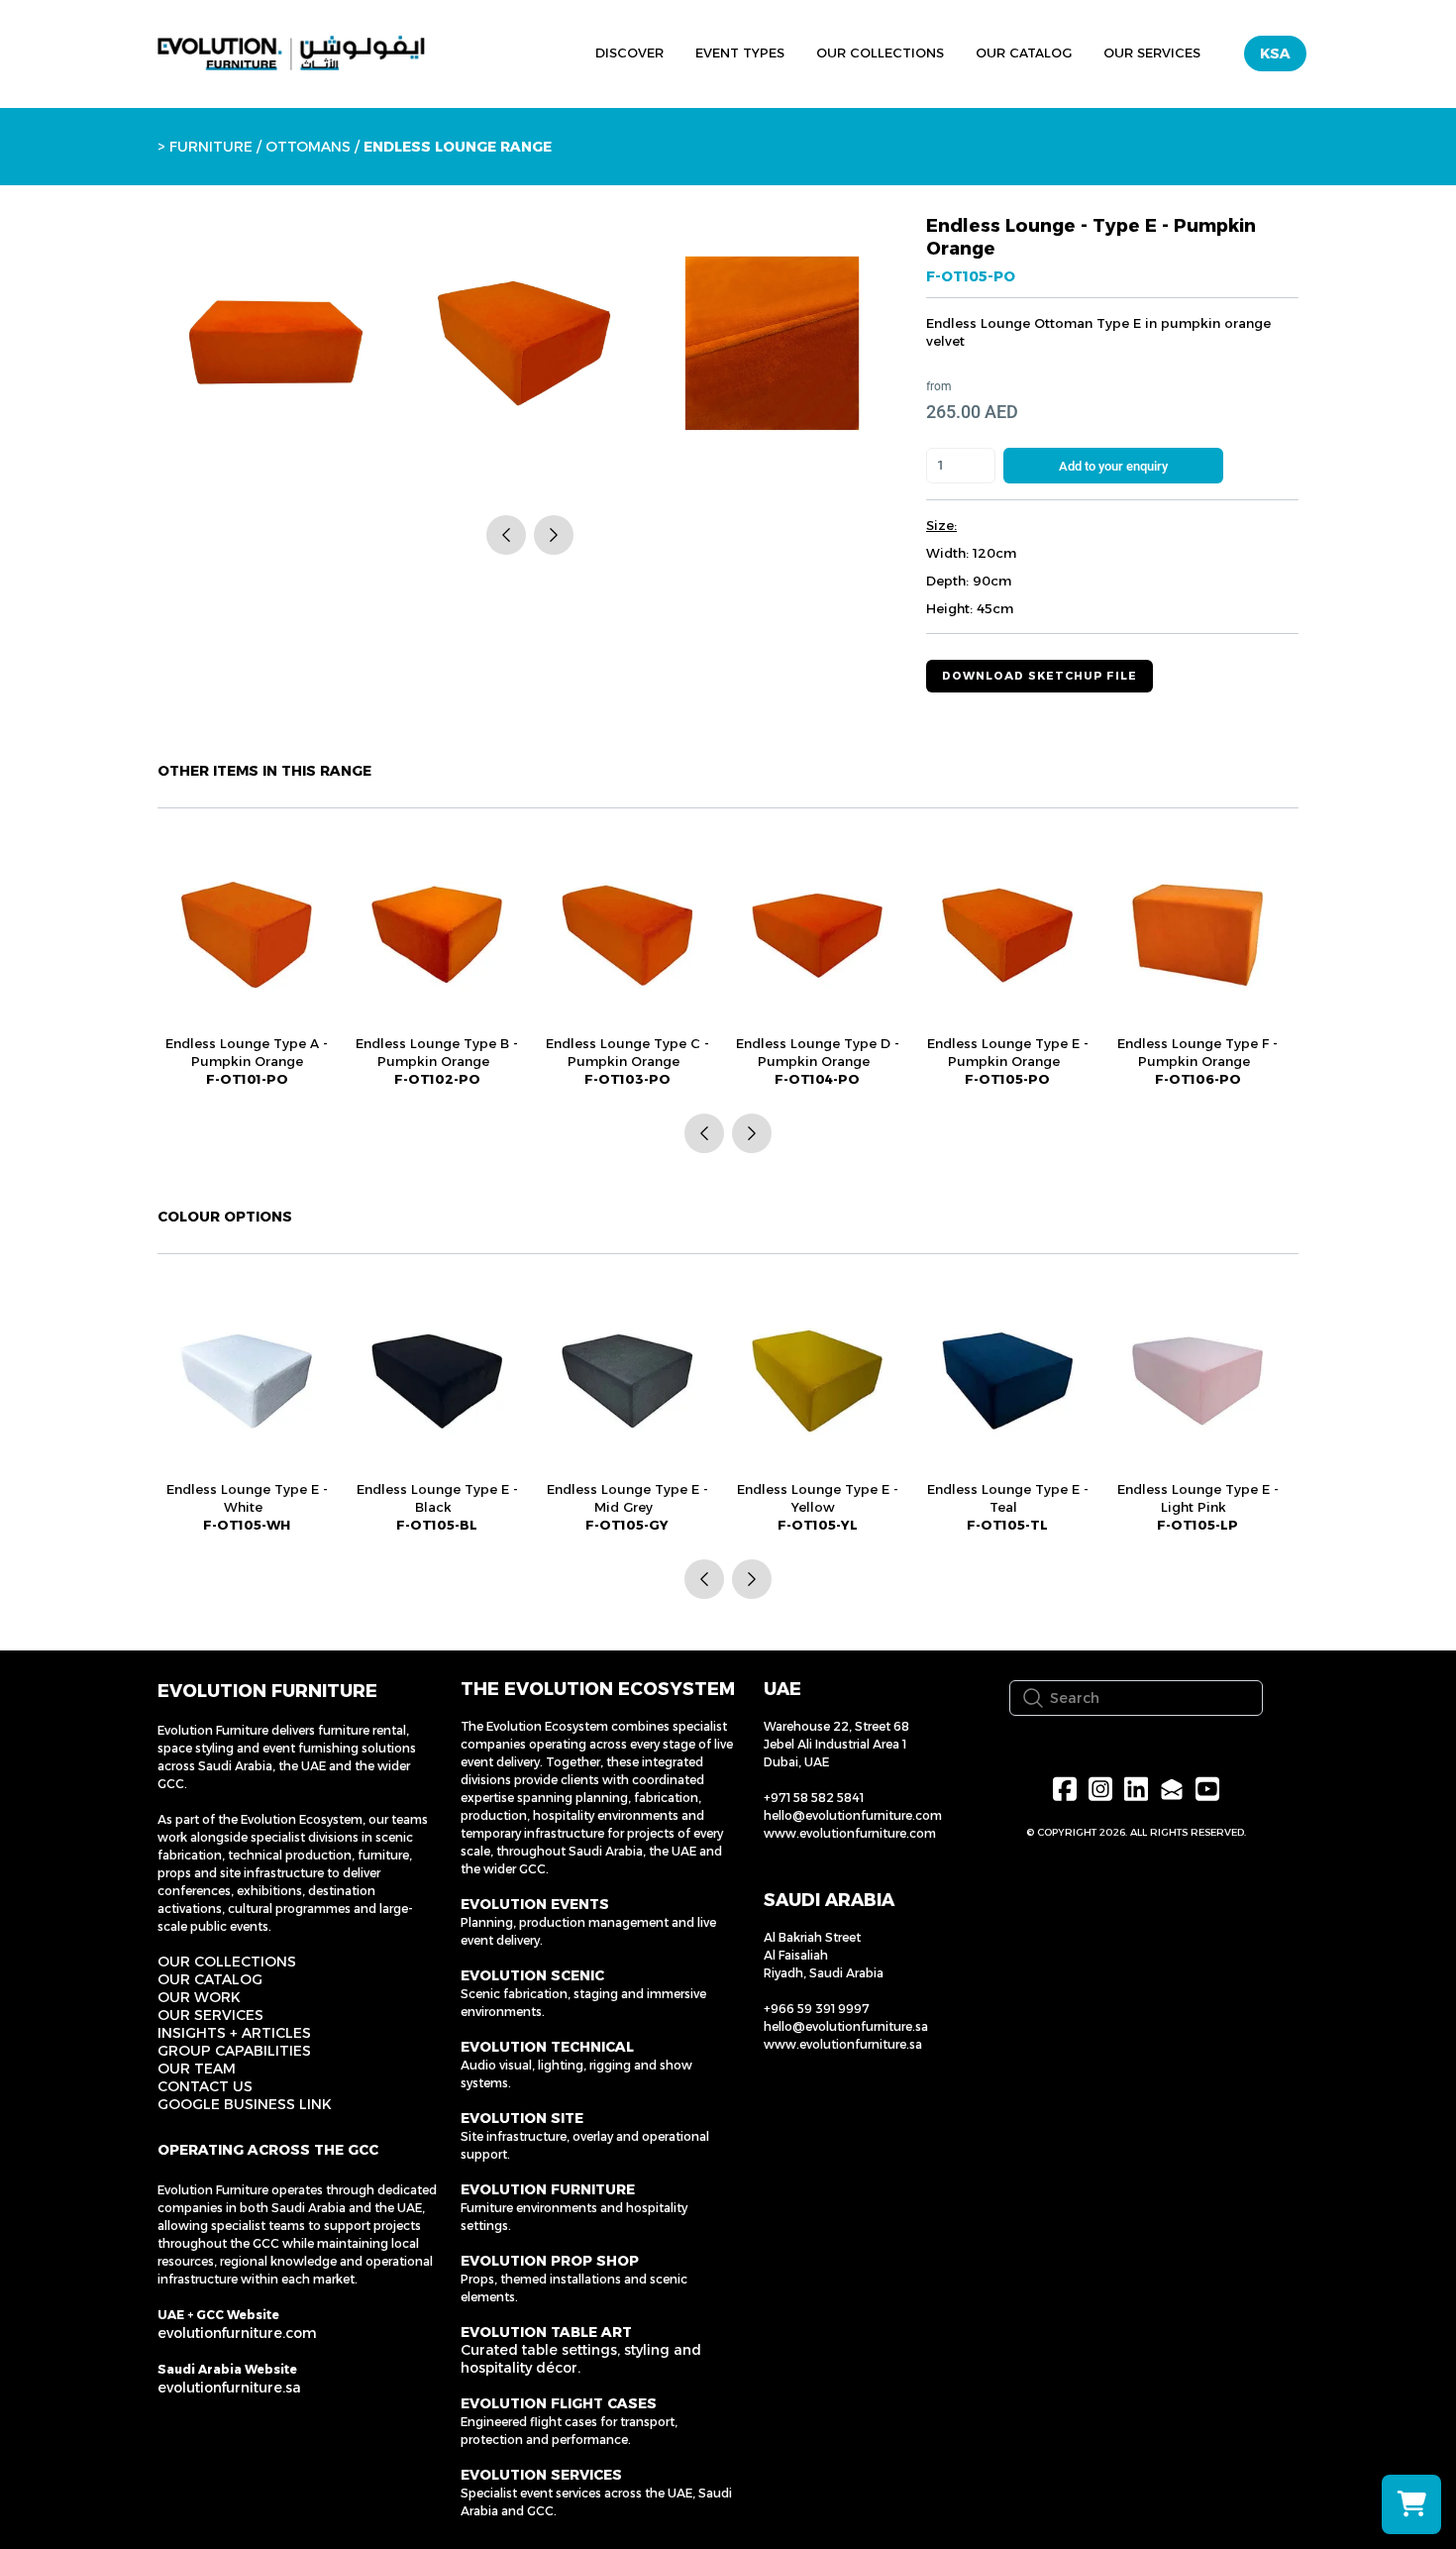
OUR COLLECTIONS (227, 1962)
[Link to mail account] (1172, 1789)
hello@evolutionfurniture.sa (846, 2026)
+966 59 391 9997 (817, 2009)
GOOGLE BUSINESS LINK (245, 2104)
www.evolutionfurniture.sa (843, 2044)
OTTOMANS (306, 147)
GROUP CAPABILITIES (234, 2051)
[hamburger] (488, 51)
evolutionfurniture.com (237, 2333)
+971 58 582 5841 (814, 1798)
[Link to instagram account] (1100, 1789)
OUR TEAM (197, 2069)
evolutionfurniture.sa (229, 2388)
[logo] (291, 53)
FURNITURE (211, 147)
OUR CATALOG (210, 1979)
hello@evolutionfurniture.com (853, 1815)
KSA (1275, 53)
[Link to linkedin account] (1136, 1789)
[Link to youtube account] (1207, 1789)
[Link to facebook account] (1065, 1789)
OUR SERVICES (210, 2015)
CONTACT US (205, 2086)
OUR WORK (199, 1997)
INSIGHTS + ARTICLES (234, 2033)
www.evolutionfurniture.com (850, 1833)
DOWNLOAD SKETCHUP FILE (1040, 676)
